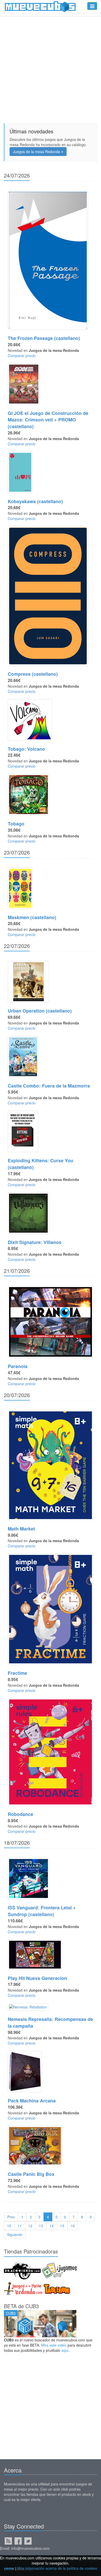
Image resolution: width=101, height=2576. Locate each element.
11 (20, 2226)
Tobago (16, 824)
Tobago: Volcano (26, 749)
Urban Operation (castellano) (40, 1011)
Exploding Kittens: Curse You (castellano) (41, 1164)
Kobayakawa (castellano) (35, 501)
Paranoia (18, 1366)
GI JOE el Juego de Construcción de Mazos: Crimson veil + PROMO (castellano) (48, 420)
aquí (65, 2350)
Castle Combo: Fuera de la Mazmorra (49, 1086)
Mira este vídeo (54, 2345)
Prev (11, 2217)
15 (62, 2226)
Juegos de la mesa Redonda (37, 152)
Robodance (20, 1814)
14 (52, 2226)
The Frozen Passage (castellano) (44, 338)
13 (41, 2226)
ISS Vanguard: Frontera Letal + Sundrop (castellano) (42, 1911)
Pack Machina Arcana (32, 2101)
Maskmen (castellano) (32, 917)
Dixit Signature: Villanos (35, 1242)
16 (73, 2226)
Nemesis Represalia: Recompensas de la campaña (50, 2022)
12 (30, 2226)
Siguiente (15, 2235)
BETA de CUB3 (21, 2306)
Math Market (21, 1529)
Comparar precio (22, 356)
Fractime (17, 1673)
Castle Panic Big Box (31, 2174)
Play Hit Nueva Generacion (37, 1978)
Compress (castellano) (33, 674)
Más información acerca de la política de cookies (57, 2568)
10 (9, 2226)
